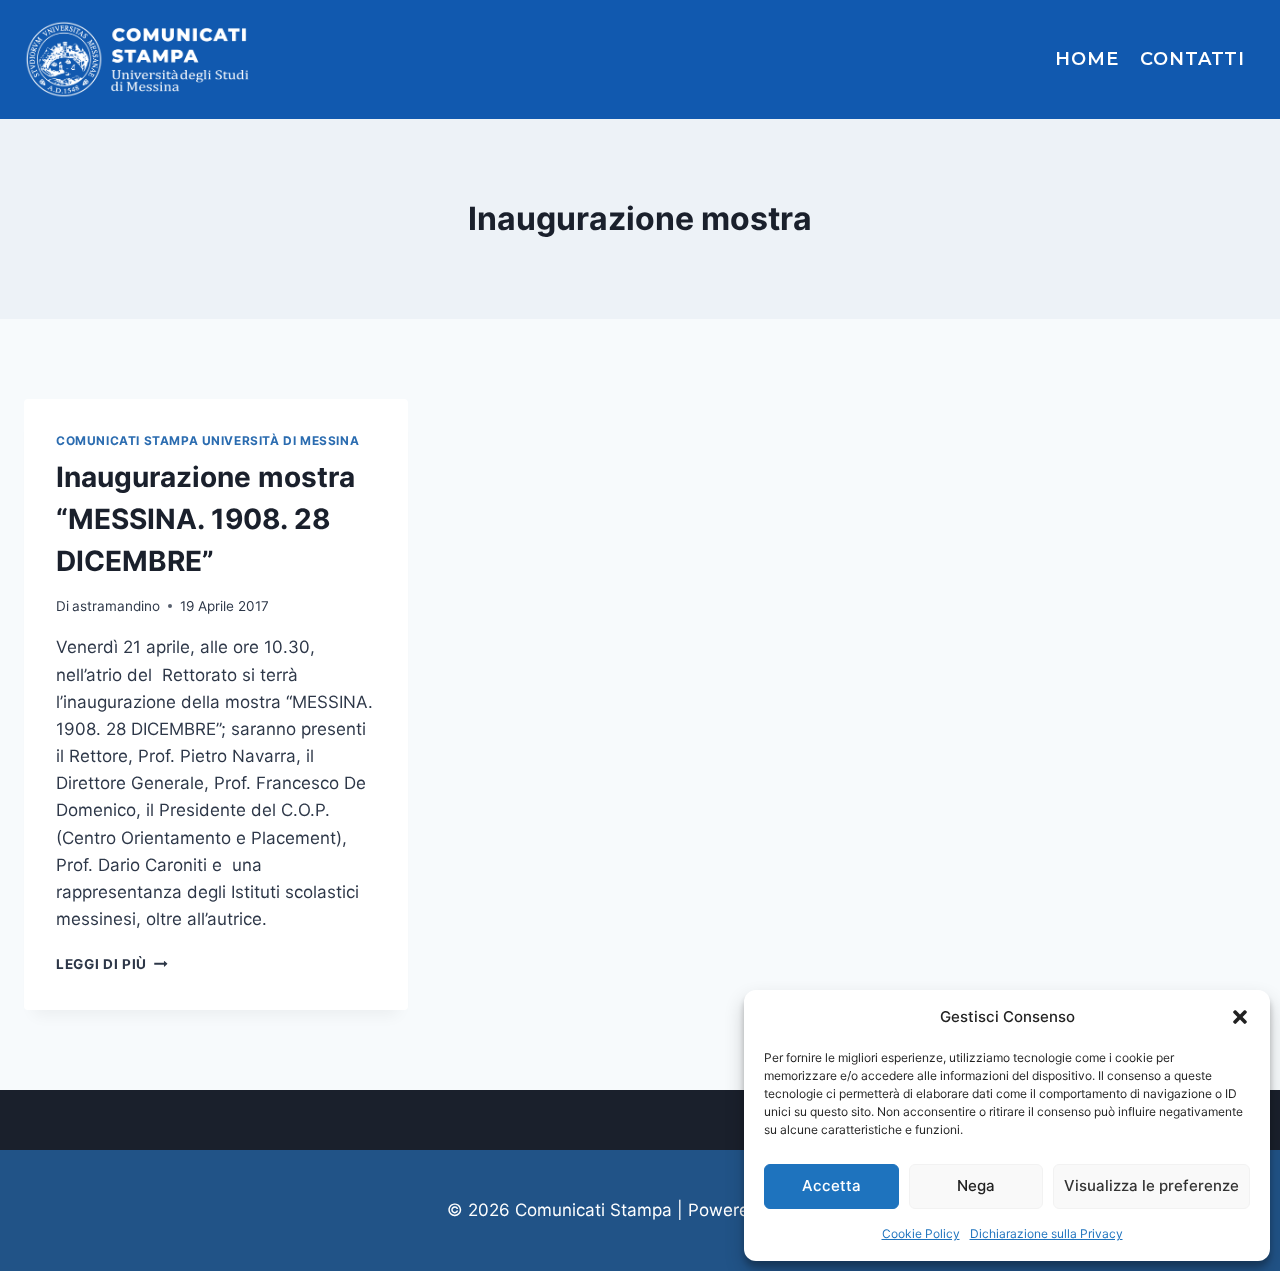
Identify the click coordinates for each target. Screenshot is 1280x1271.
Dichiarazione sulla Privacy (1046, 1233)
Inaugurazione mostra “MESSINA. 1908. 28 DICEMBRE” (205, 519)
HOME (1087, 59)
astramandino (116, 606)
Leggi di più (112, 964)
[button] (1240, 1017)
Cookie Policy (921, 1233)
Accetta (831, 1185)
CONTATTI (1192, 59)
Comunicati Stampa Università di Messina (207, 440)
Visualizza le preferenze (1151, 1185)
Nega (976, 1185)
